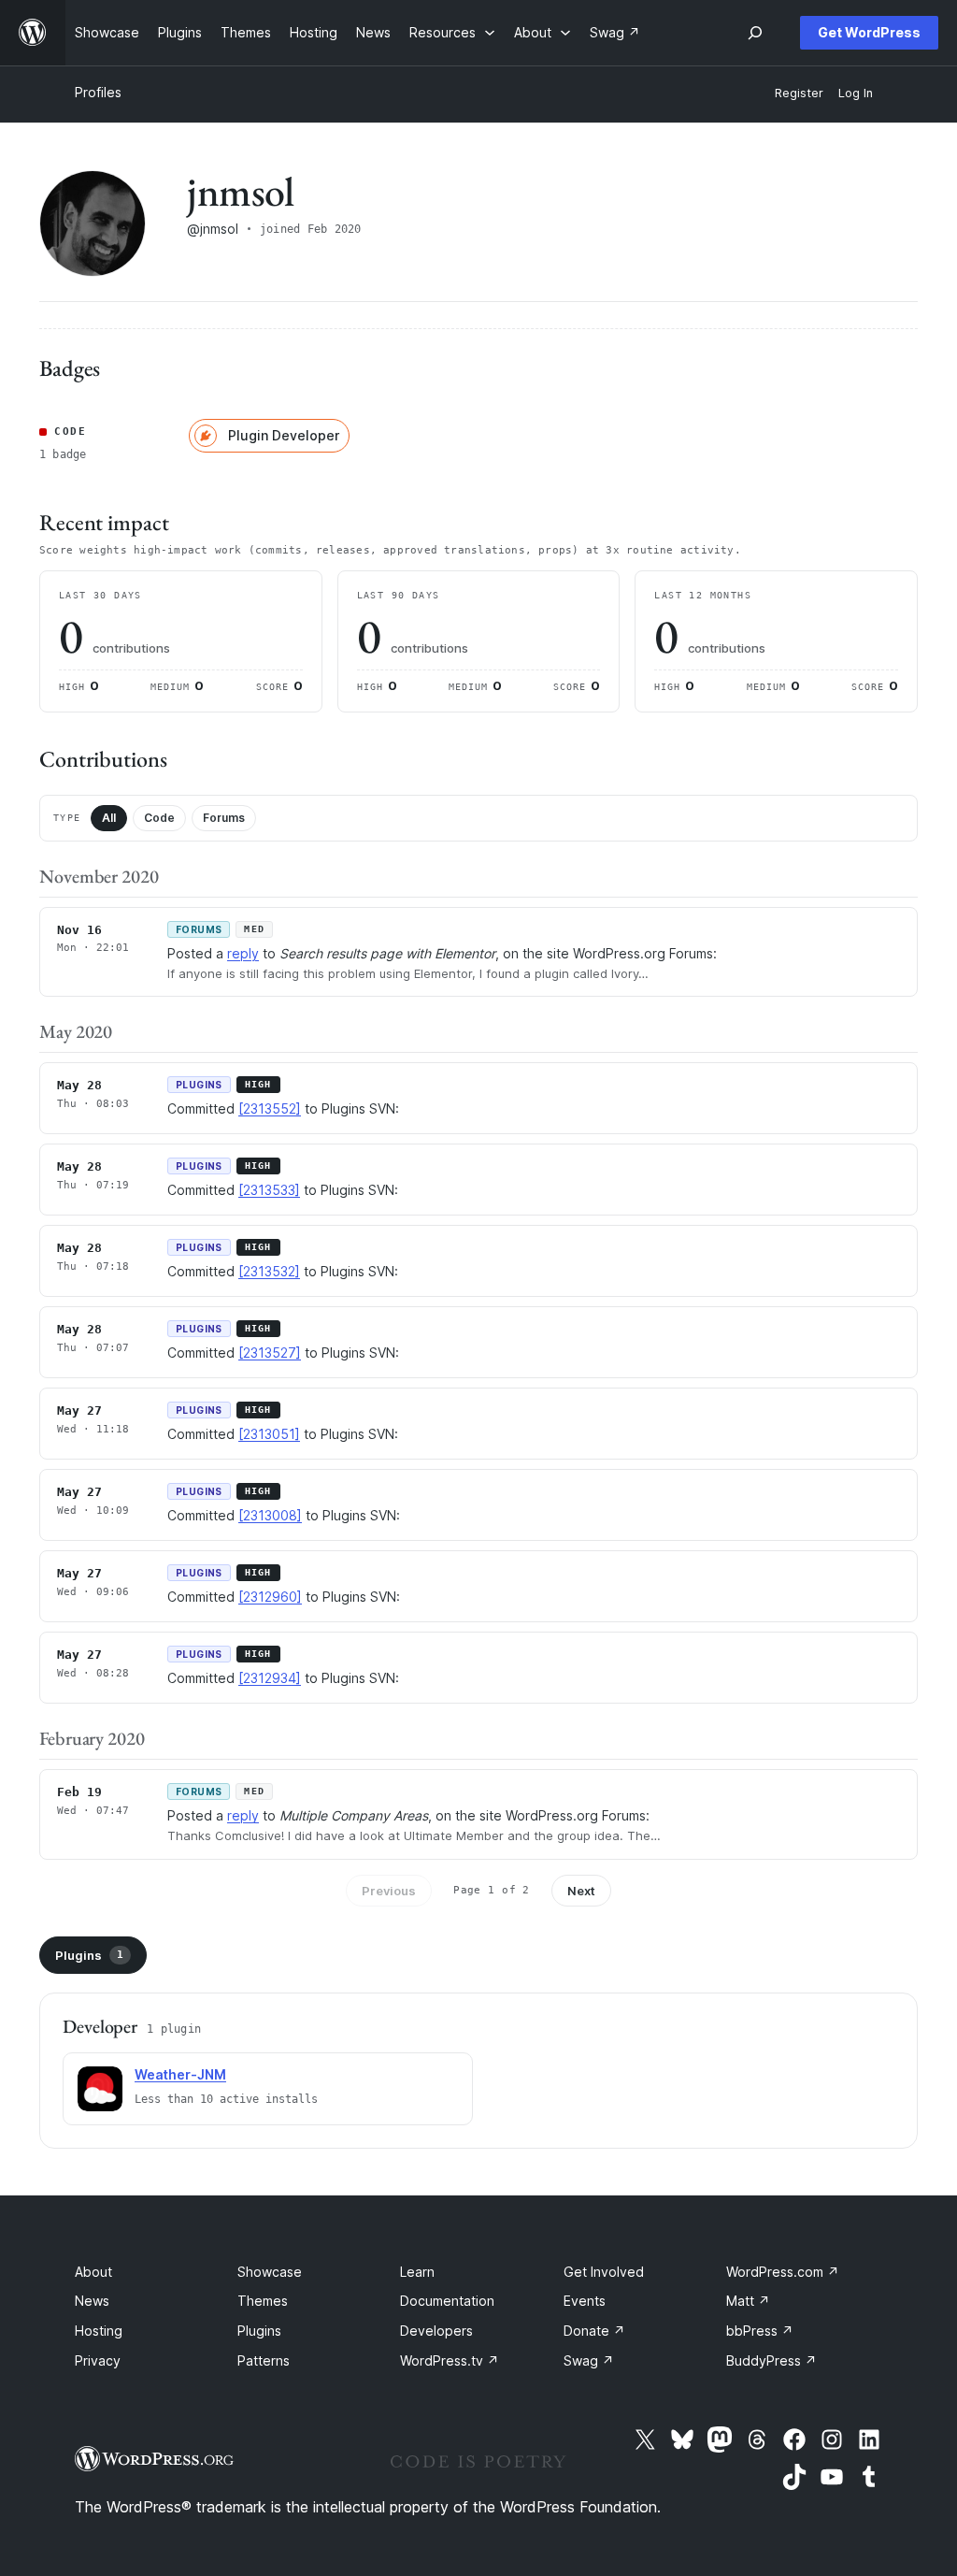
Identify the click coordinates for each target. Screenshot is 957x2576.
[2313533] (269, 1190)
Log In (856, 93)
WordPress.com (783, 2272)
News (92, 2301)
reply (243, 953)
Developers (436, 2331)
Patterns (264, 2360)
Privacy (98, 2360)
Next (581, 1891)
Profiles (98, 92)
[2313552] (270, 1108)
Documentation (447, 2301)
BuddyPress (771, 2360)
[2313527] (270, 1353)
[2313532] (269, 1271)
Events (585, 2301)
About (93, 2272)
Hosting (99, 2331)
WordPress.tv (450, 2360)
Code (159, 818)
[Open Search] (755, 33)
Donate (594, 2331)
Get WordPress (869, 32)
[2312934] (270, 1678)
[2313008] (270, 1515)
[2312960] (270, 1597)
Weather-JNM (180, 2074)
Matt (748, 2301)
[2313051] (269, 1434)
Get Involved (604, 2272)
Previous (389, 1891)
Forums (224, 818)
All (109, 818)
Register (799, 93)
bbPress (760, 2331)
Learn (417, 2272)
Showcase (270, 2272)
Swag (589, 2360)
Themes (263, 2301)
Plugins (89, 1955)
